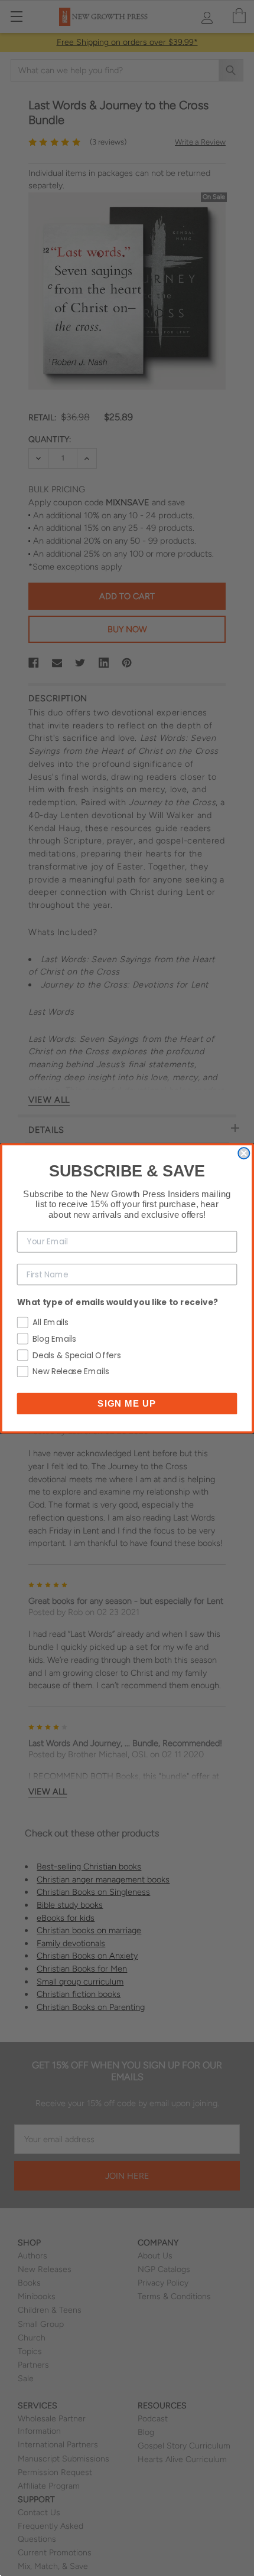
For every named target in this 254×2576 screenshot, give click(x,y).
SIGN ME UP (127, 1403)
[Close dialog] (244, 1153)
